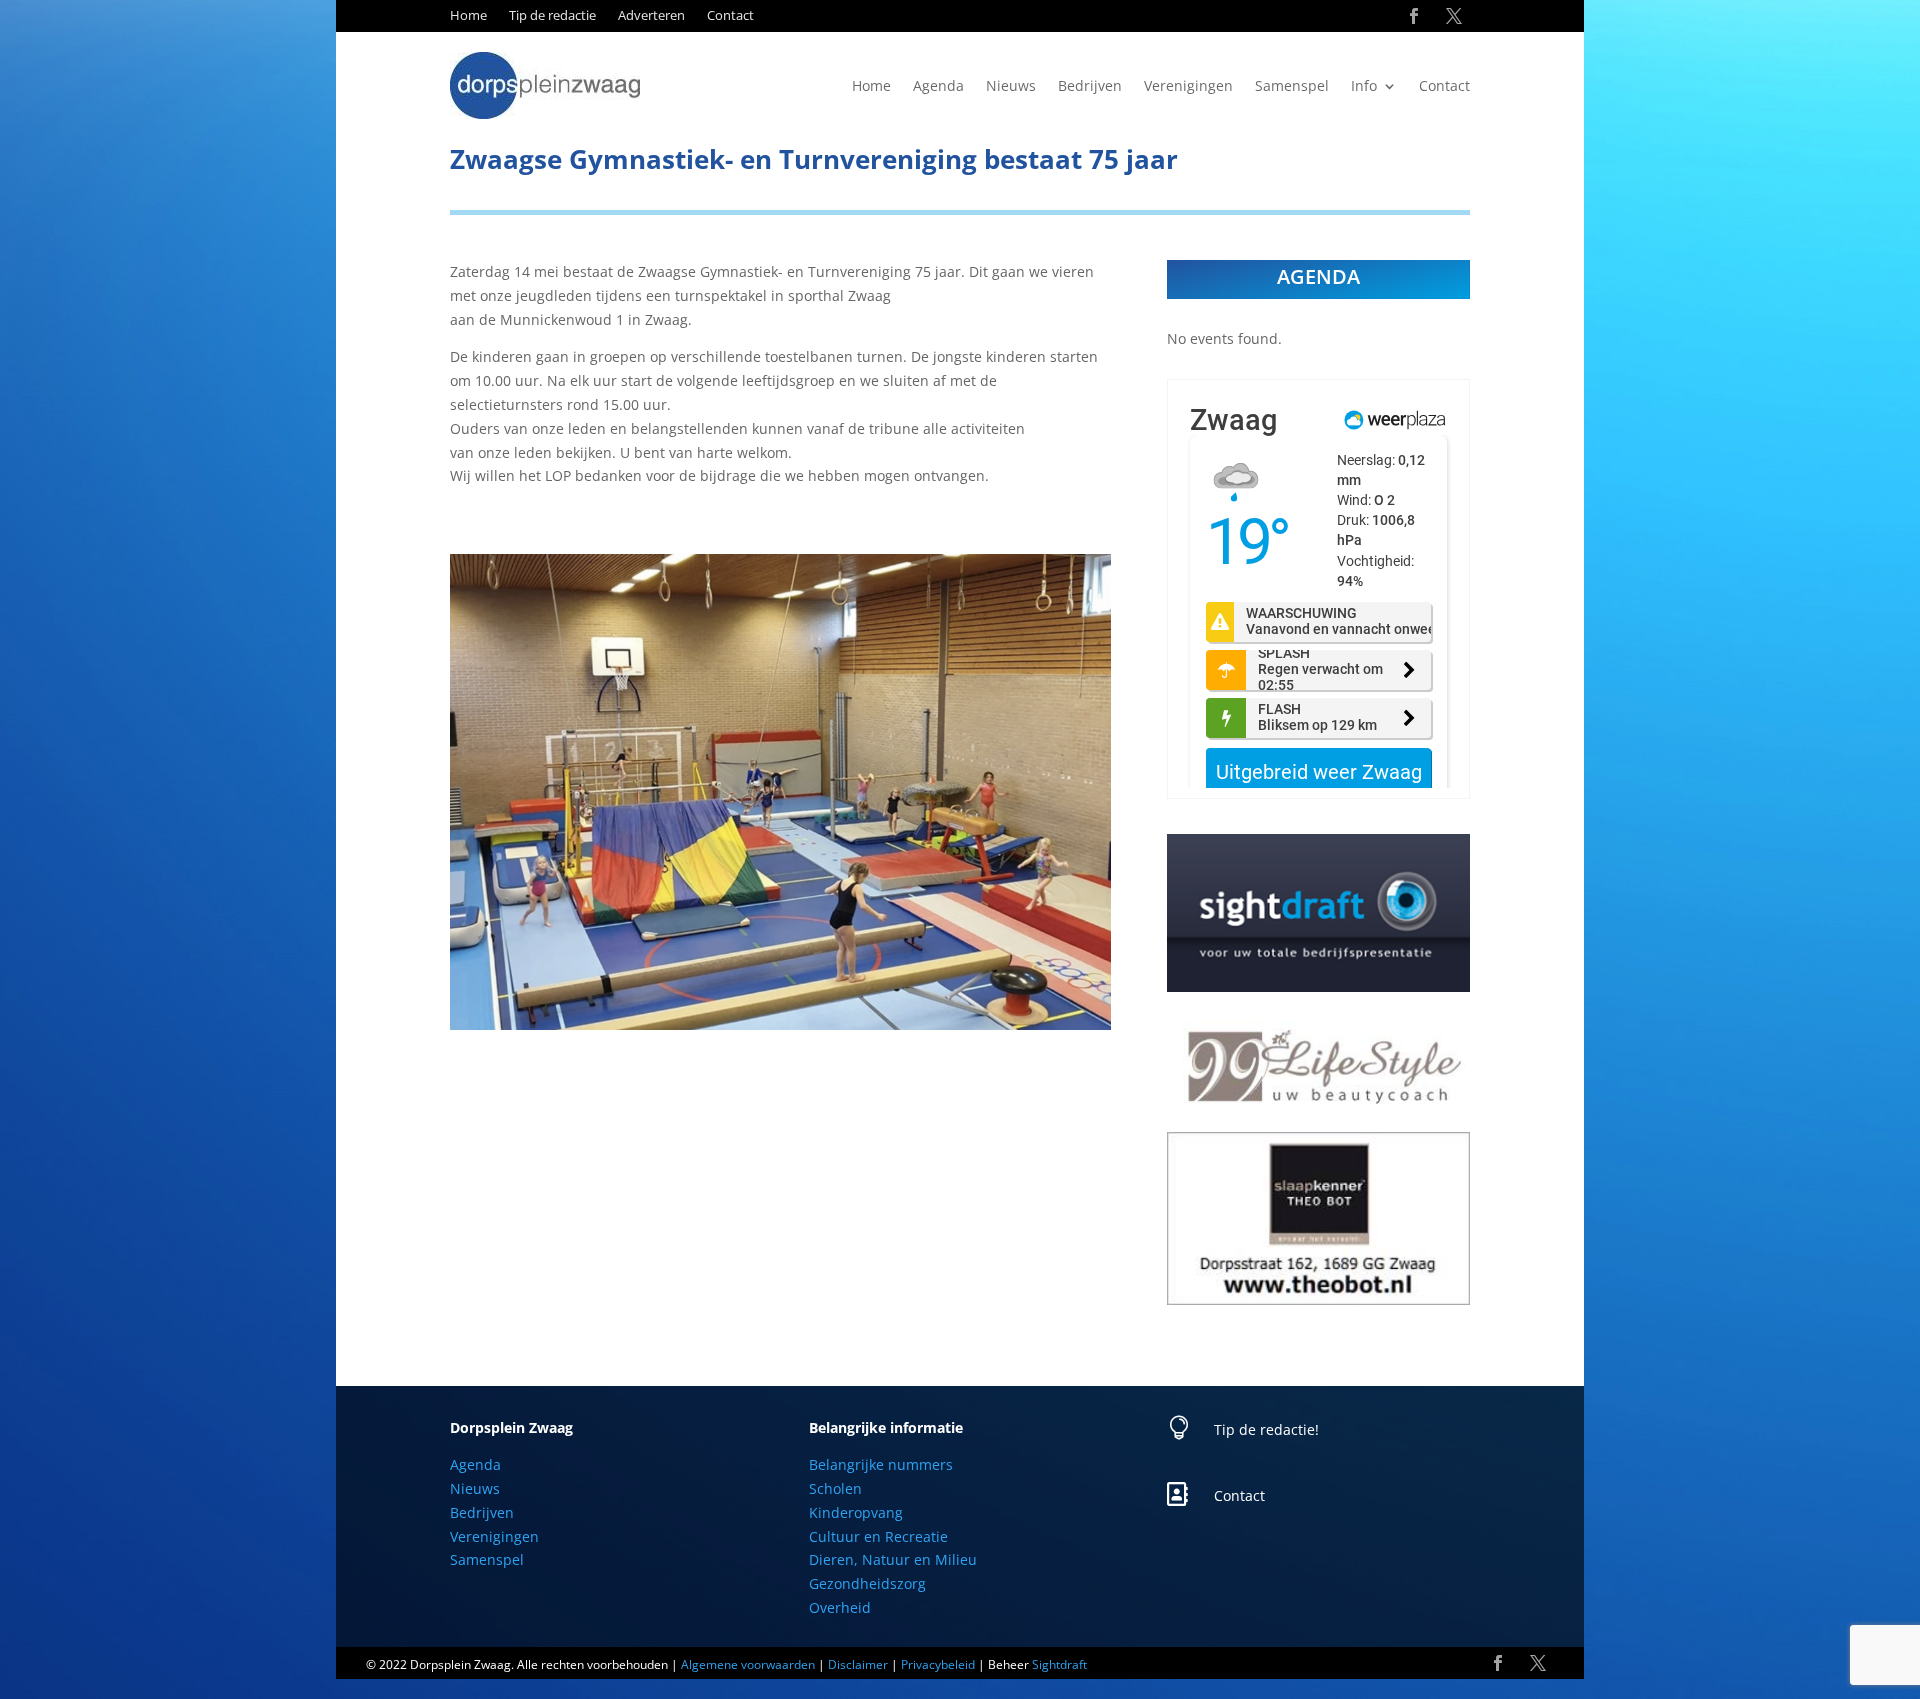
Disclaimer (858, 1664)
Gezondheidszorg (867, 1583)
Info (1364, 87)
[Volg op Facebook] (1414, 16)
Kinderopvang (856, 1512)
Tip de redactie (552, 16)
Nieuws (1011, 87)
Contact (730, 16)
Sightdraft (1059, 1664)
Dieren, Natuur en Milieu (893, 1559)
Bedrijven (1090, 87)
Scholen (835, 1488)
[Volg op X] (1454, 16)
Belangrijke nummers (881, 1464)
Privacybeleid (938, 1664)
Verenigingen (1188, 87)
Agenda (938, 87)
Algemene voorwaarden (748, 1664)
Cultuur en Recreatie (878, 1536)
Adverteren (651, 16)
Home (468, 16)
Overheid (840, 1607)
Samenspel (1292, 87)
